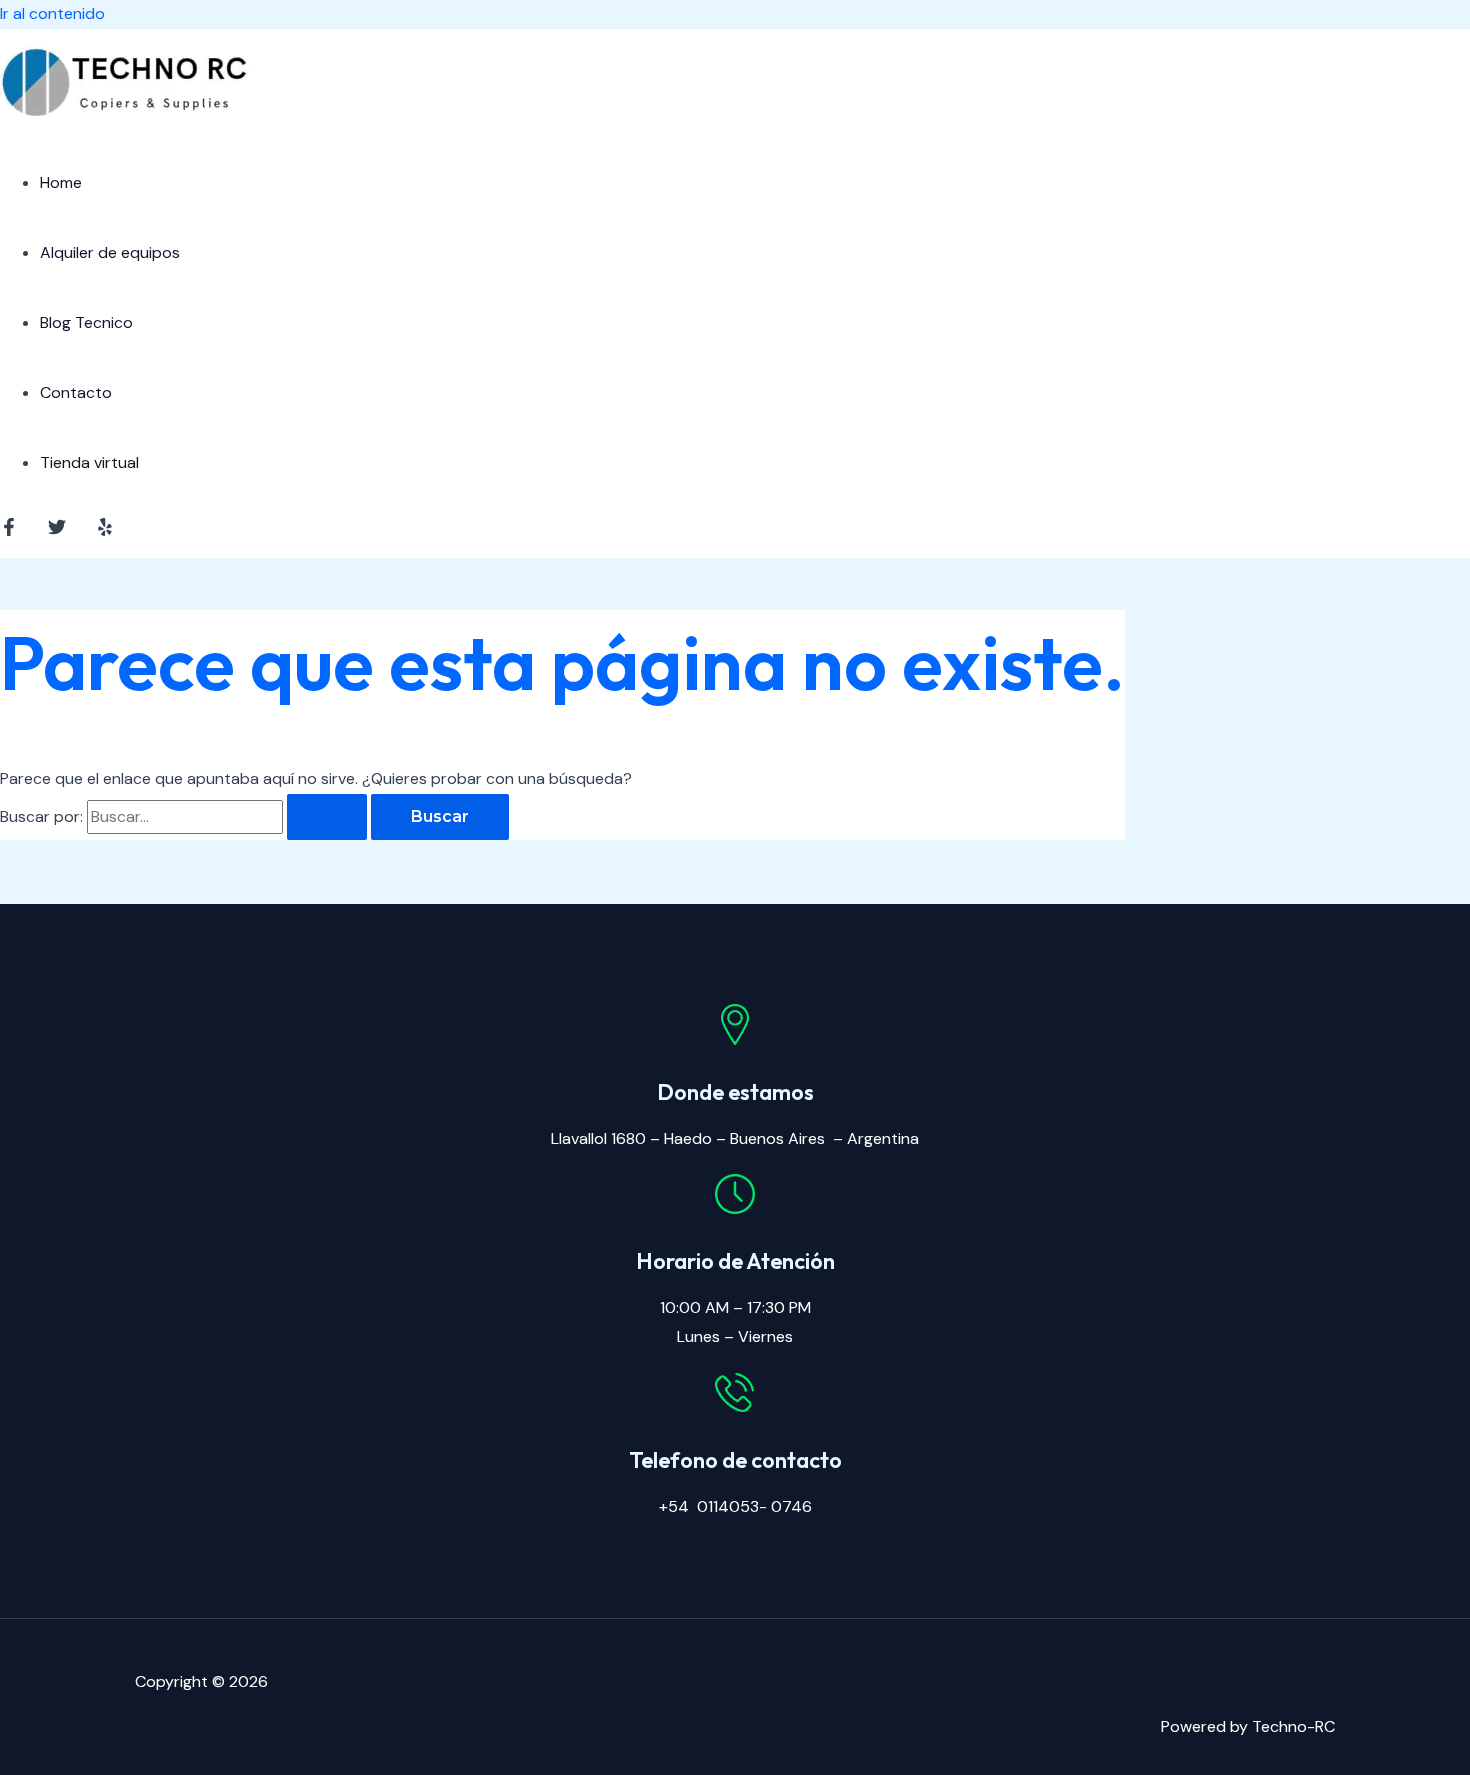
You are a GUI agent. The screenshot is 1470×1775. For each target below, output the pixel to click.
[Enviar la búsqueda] (327, 817)
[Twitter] (57, 530)
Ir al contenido (52, 13)
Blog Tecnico (86, 322)
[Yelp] (105, 530)
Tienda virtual (89, 462)
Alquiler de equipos (110, 252)
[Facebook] (9, 530)
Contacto (76, 392)
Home (61, 182)
